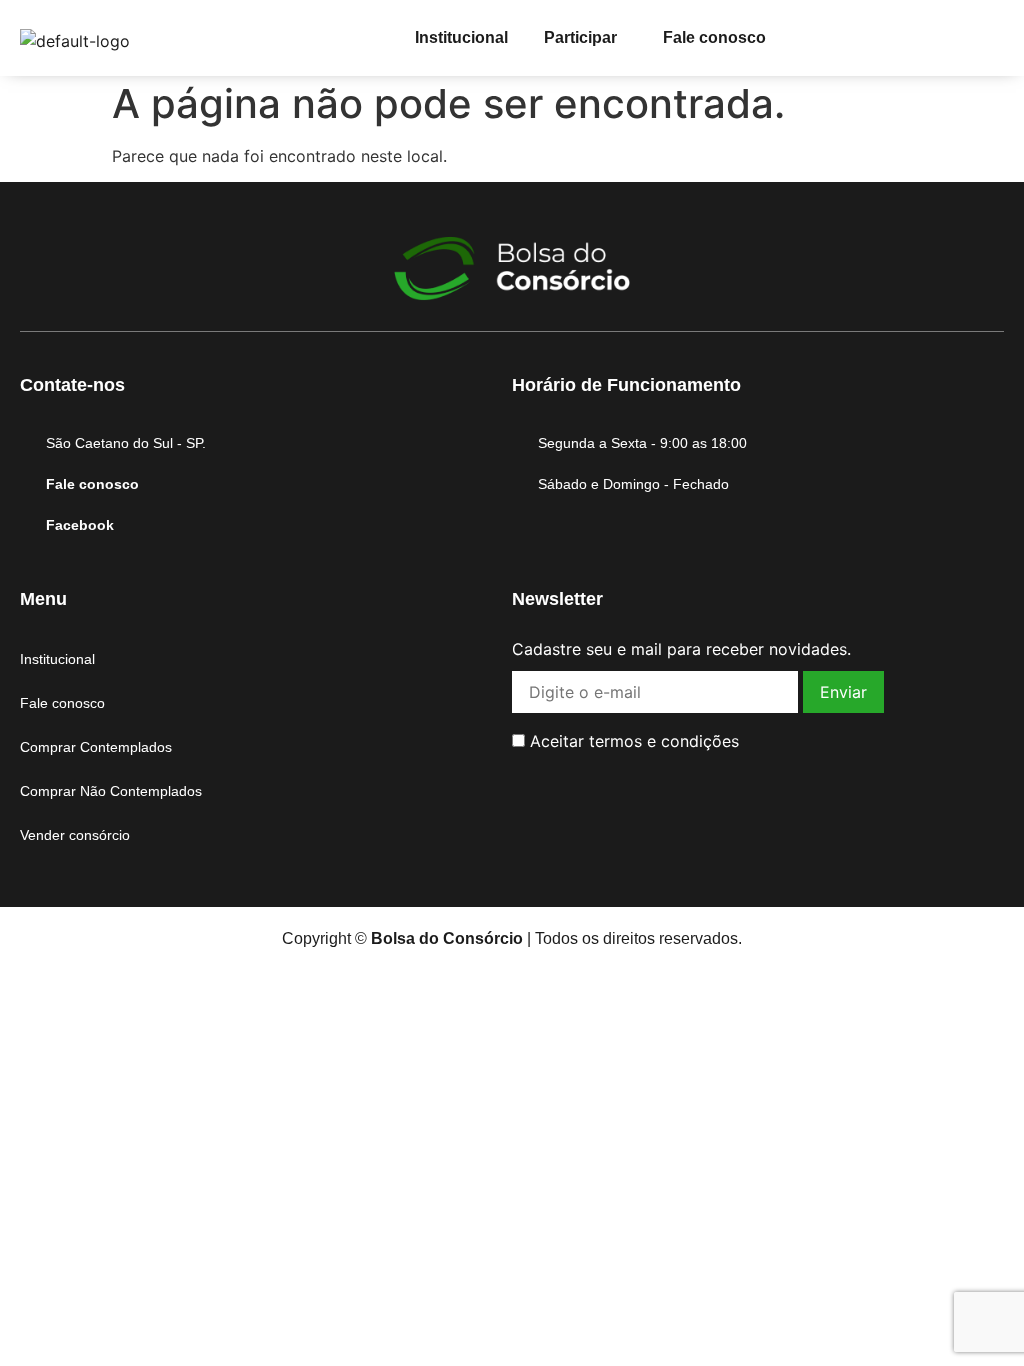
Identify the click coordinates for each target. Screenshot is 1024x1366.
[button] (585, 38)
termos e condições (664, 741)
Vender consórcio (75, 835)
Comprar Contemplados (96, 747)
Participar (580, 37)
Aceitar (632, 741)
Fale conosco (714, 37)
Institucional (461, 37)
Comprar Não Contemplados (111, 791)
